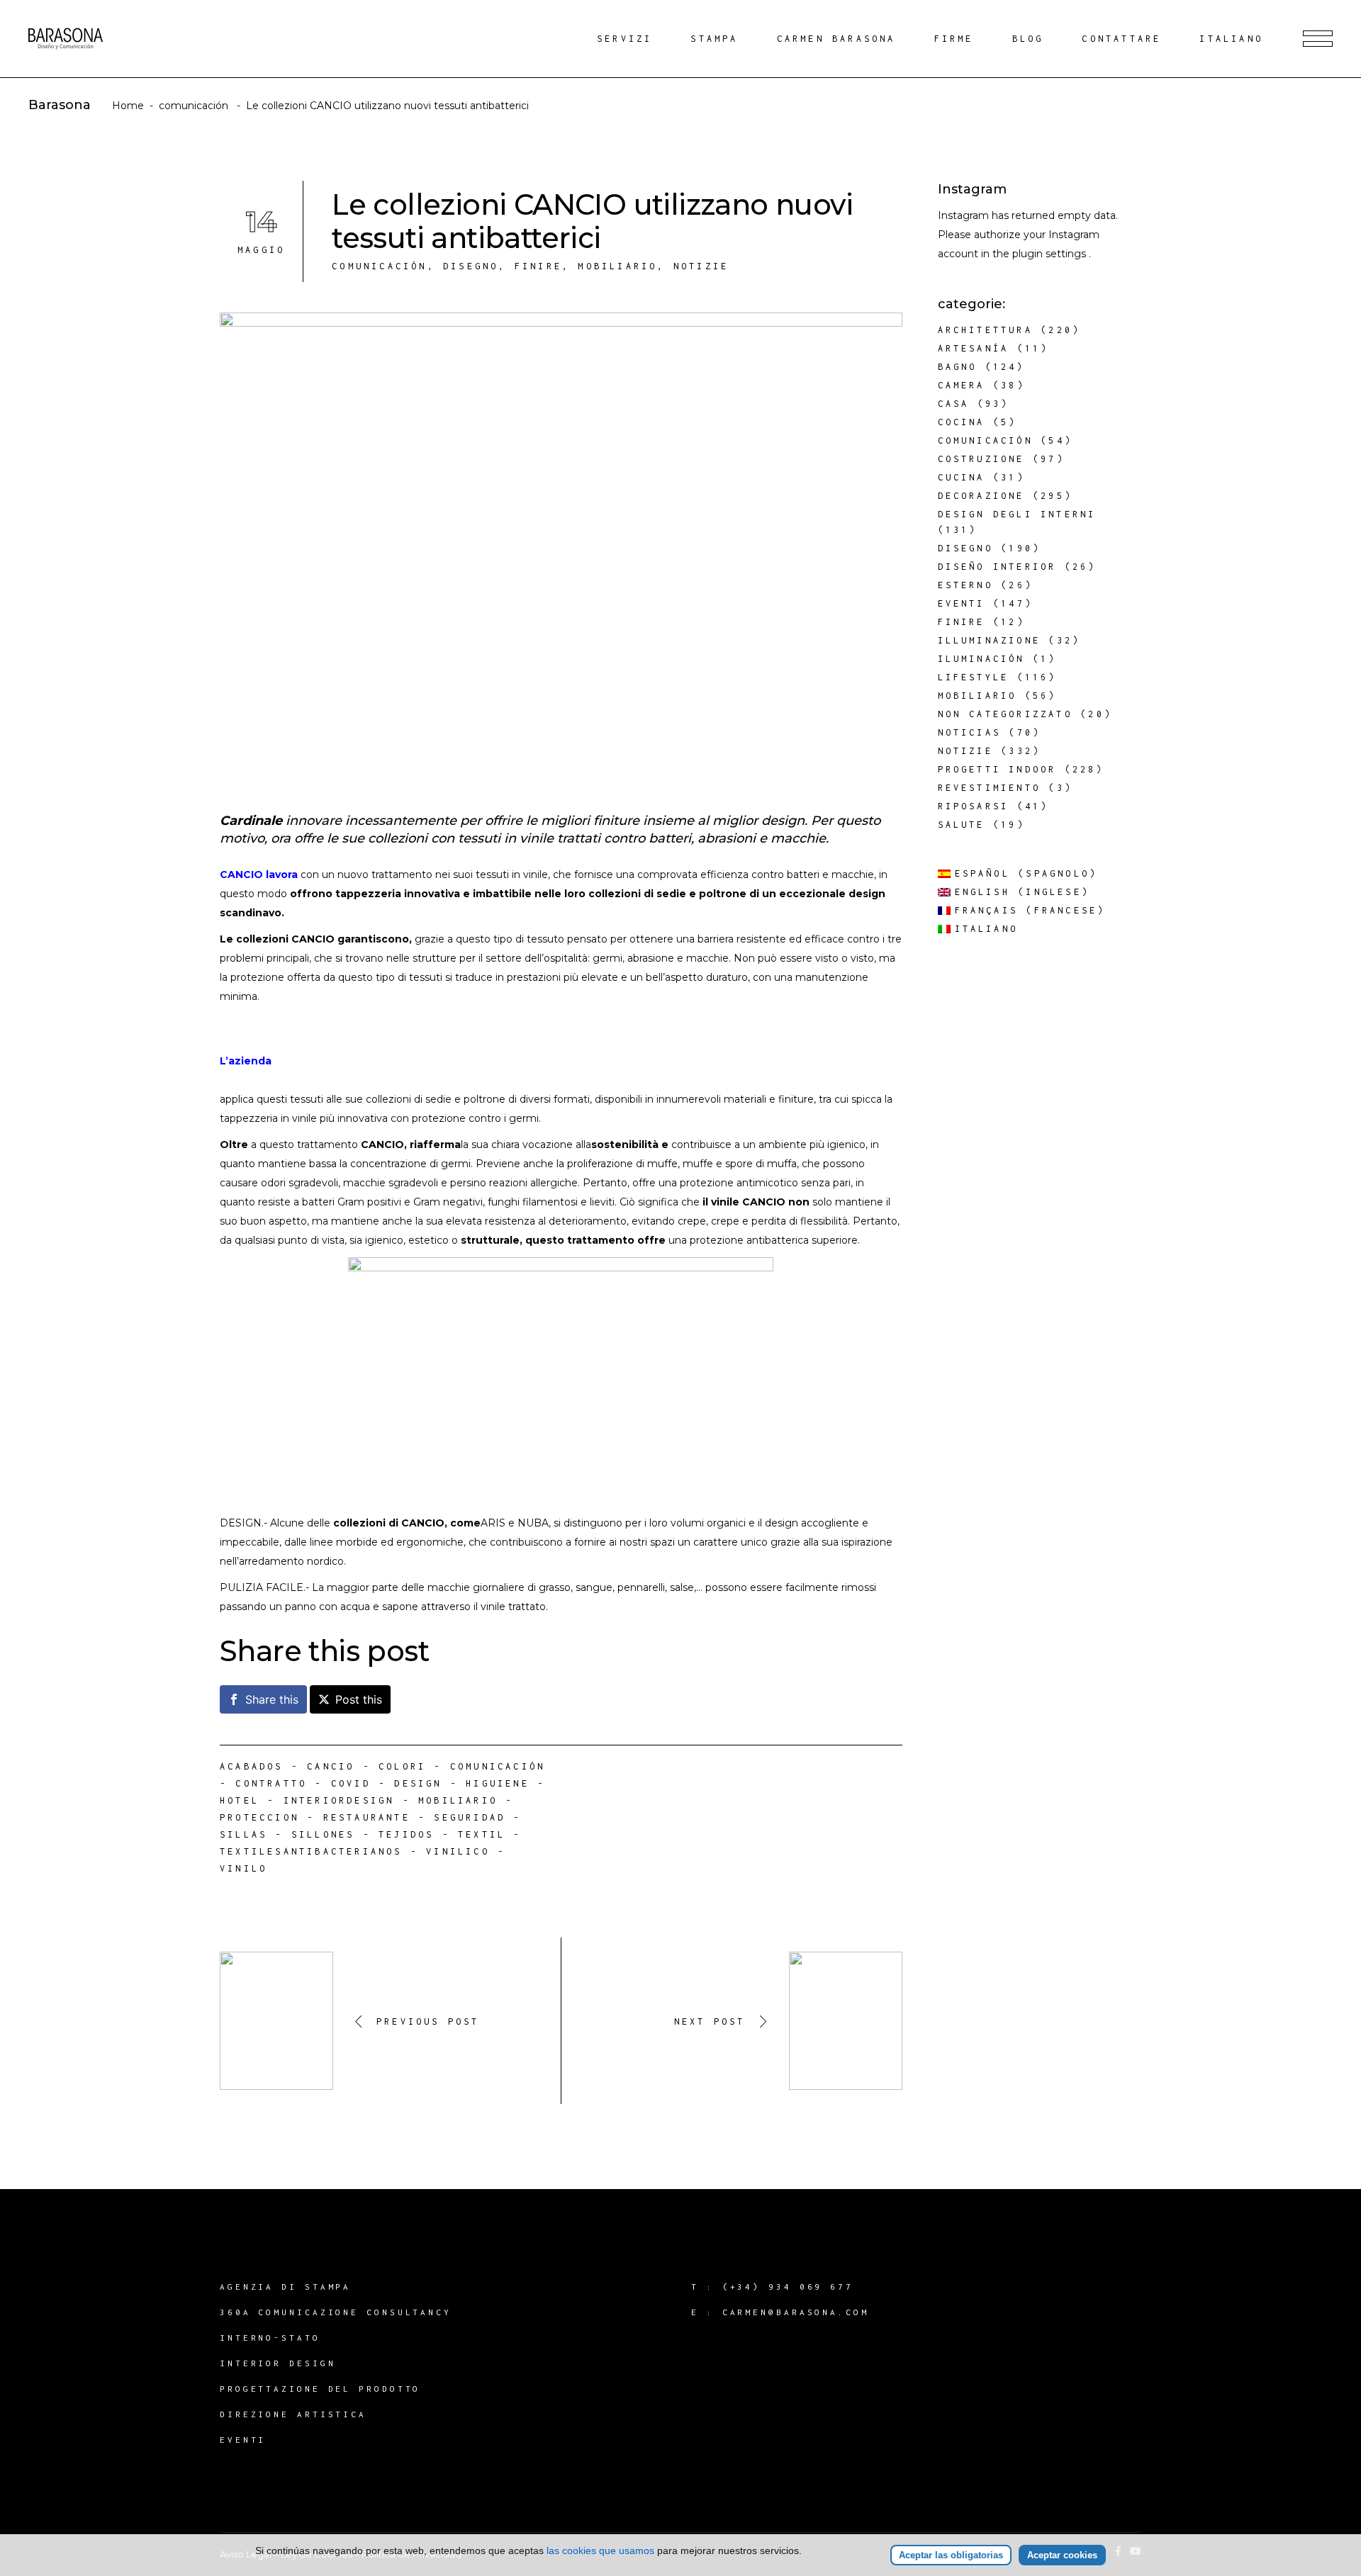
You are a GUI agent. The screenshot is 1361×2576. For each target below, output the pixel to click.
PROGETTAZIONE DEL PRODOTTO (320, 2389)
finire (538, 266)
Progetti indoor (997, 769)
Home (128, 106)
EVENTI (243, 2440)
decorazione (981, 496)
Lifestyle (974, 677)
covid (351, 1783)
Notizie (701, 266)
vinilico (458, 1851)
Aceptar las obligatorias (951, 2555)
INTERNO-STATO (270, 2338)
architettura (985, 330)
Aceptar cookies (1062, 2555)
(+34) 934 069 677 (788, 2287)
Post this (359, 1699)
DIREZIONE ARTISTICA (293, 2414)
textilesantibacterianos (311, 1851)
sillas (243, 1834)
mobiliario (458, 1800)
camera (962, 385)
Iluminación (981, 659)
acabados (252, 1766)
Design (418, 1783)
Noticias (970, 732)
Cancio (331, 1766)
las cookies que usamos (600, 2550)
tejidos (406, 1834)
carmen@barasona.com (796, 2312)
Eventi (962, 603)
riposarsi (974, 806)
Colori (402, 1766)
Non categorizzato (1005, 714)
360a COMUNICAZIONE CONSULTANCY (336, 2312)
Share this (272, 1699)
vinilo (243, 1868)
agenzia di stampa (285, 2287)
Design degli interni (1017, 514)
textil (482, 1834)
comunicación (194, 106)
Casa (954, 404)
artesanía (974, 348)
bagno (958, 367)
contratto (271, 1783)
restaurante (367, 1817)
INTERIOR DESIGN (278, 2363)
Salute (962, 825)
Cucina (962, 477)
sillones (323, 1834)
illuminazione (990, 640)
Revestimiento (990, 788)
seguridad (470, 1817)
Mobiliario (617, 266)
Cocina (962, 422)
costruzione (981, 459)
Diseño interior (997, 567)
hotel (240, 1800)
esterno (965, 585)
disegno (471, 266)
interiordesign (339, 1800)
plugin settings (1051, 254)
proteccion (259, 1817)
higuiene (498, 1783)
